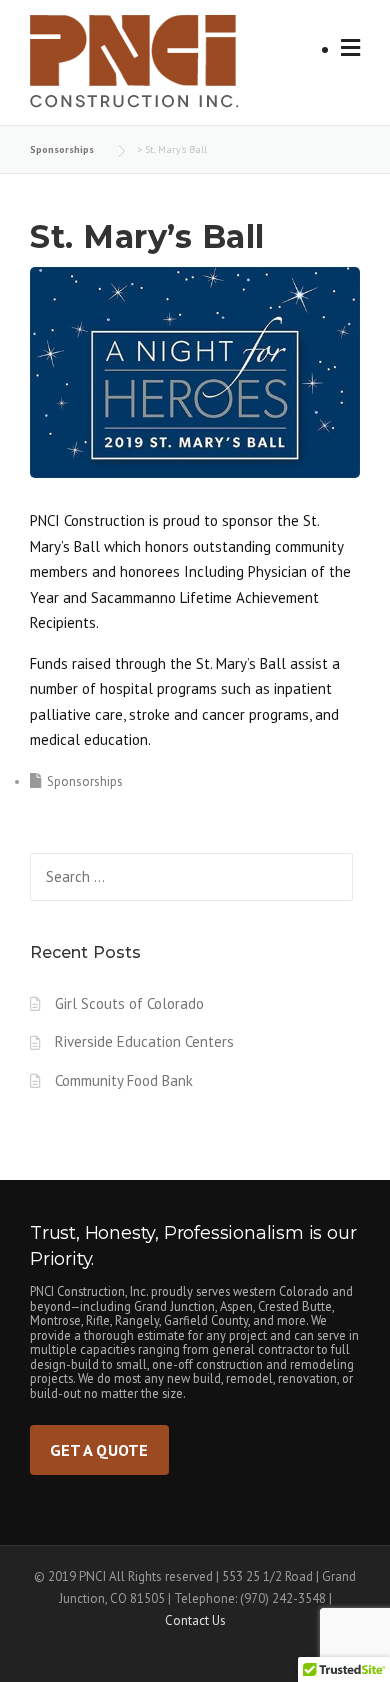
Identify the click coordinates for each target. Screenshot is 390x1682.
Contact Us (195, 1620)
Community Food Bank (124, 1080)
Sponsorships (85, 781)
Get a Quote (99, 1449)
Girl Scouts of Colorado (129, 1003)
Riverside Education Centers (144, 1041)
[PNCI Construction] (156, 68)
